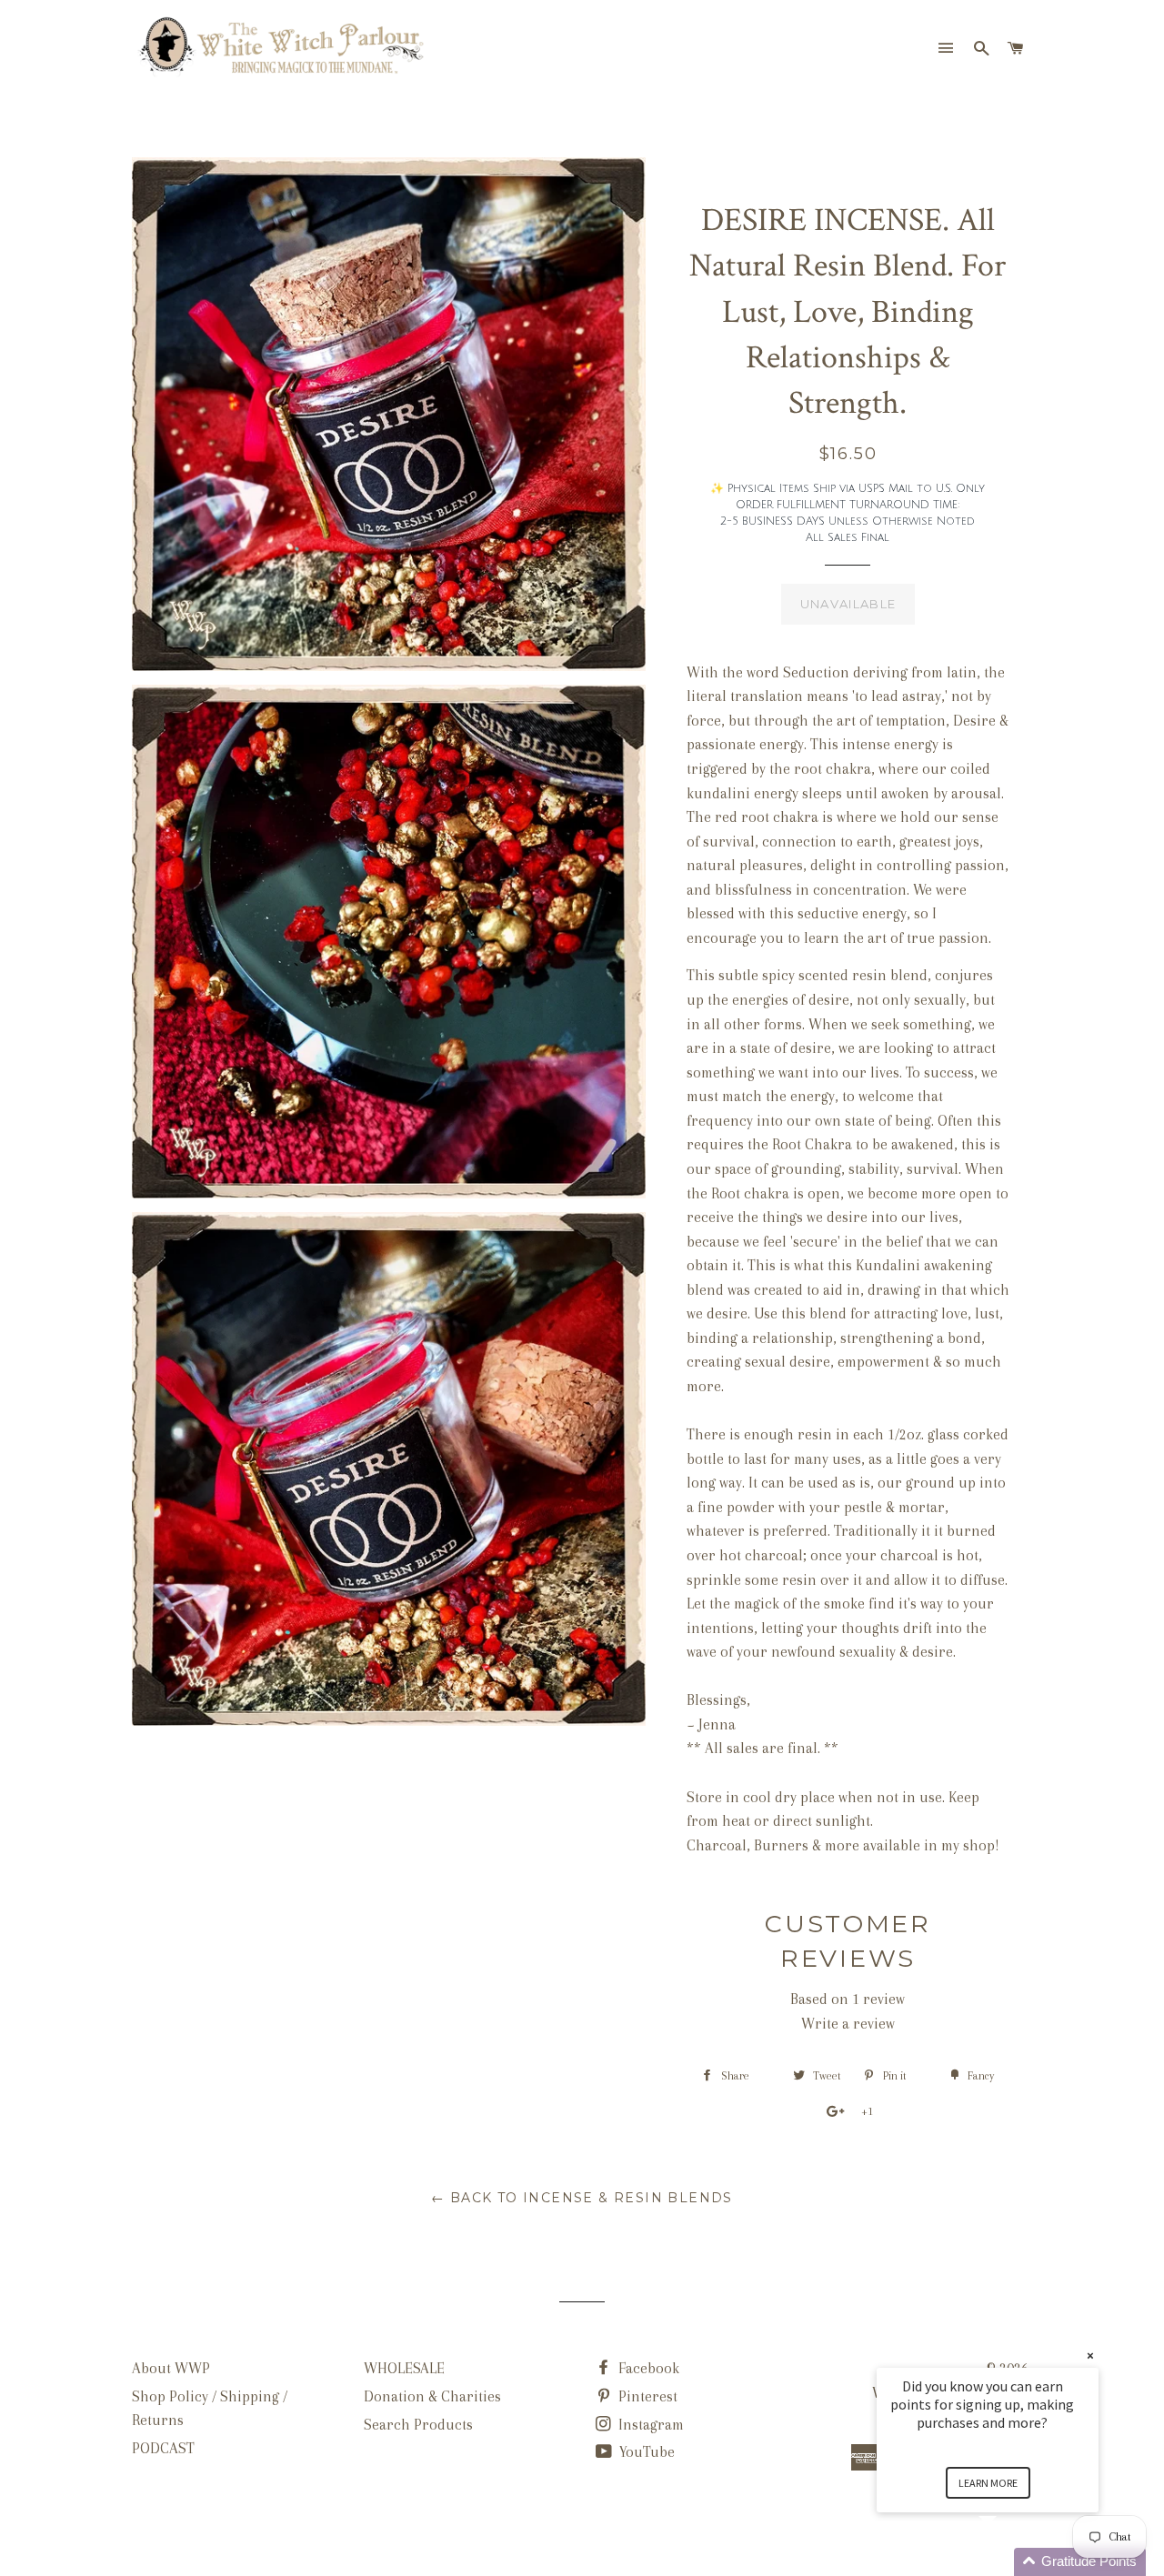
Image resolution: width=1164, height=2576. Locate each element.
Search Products (418, 2425)
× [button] (1090, 2355)
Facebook (647, 2368)
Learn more (988, 2483)
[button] (1009, 2562)
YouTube (645, 2452)
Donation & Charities (432, 2396)
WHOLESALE (404, 2368)
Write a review (848, 2024)
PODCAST (163, 2448)
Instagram (649, 2425)
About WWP (171, 2368)
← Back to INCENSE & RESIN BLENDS (582, 2198)
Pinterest (646, 2396)
